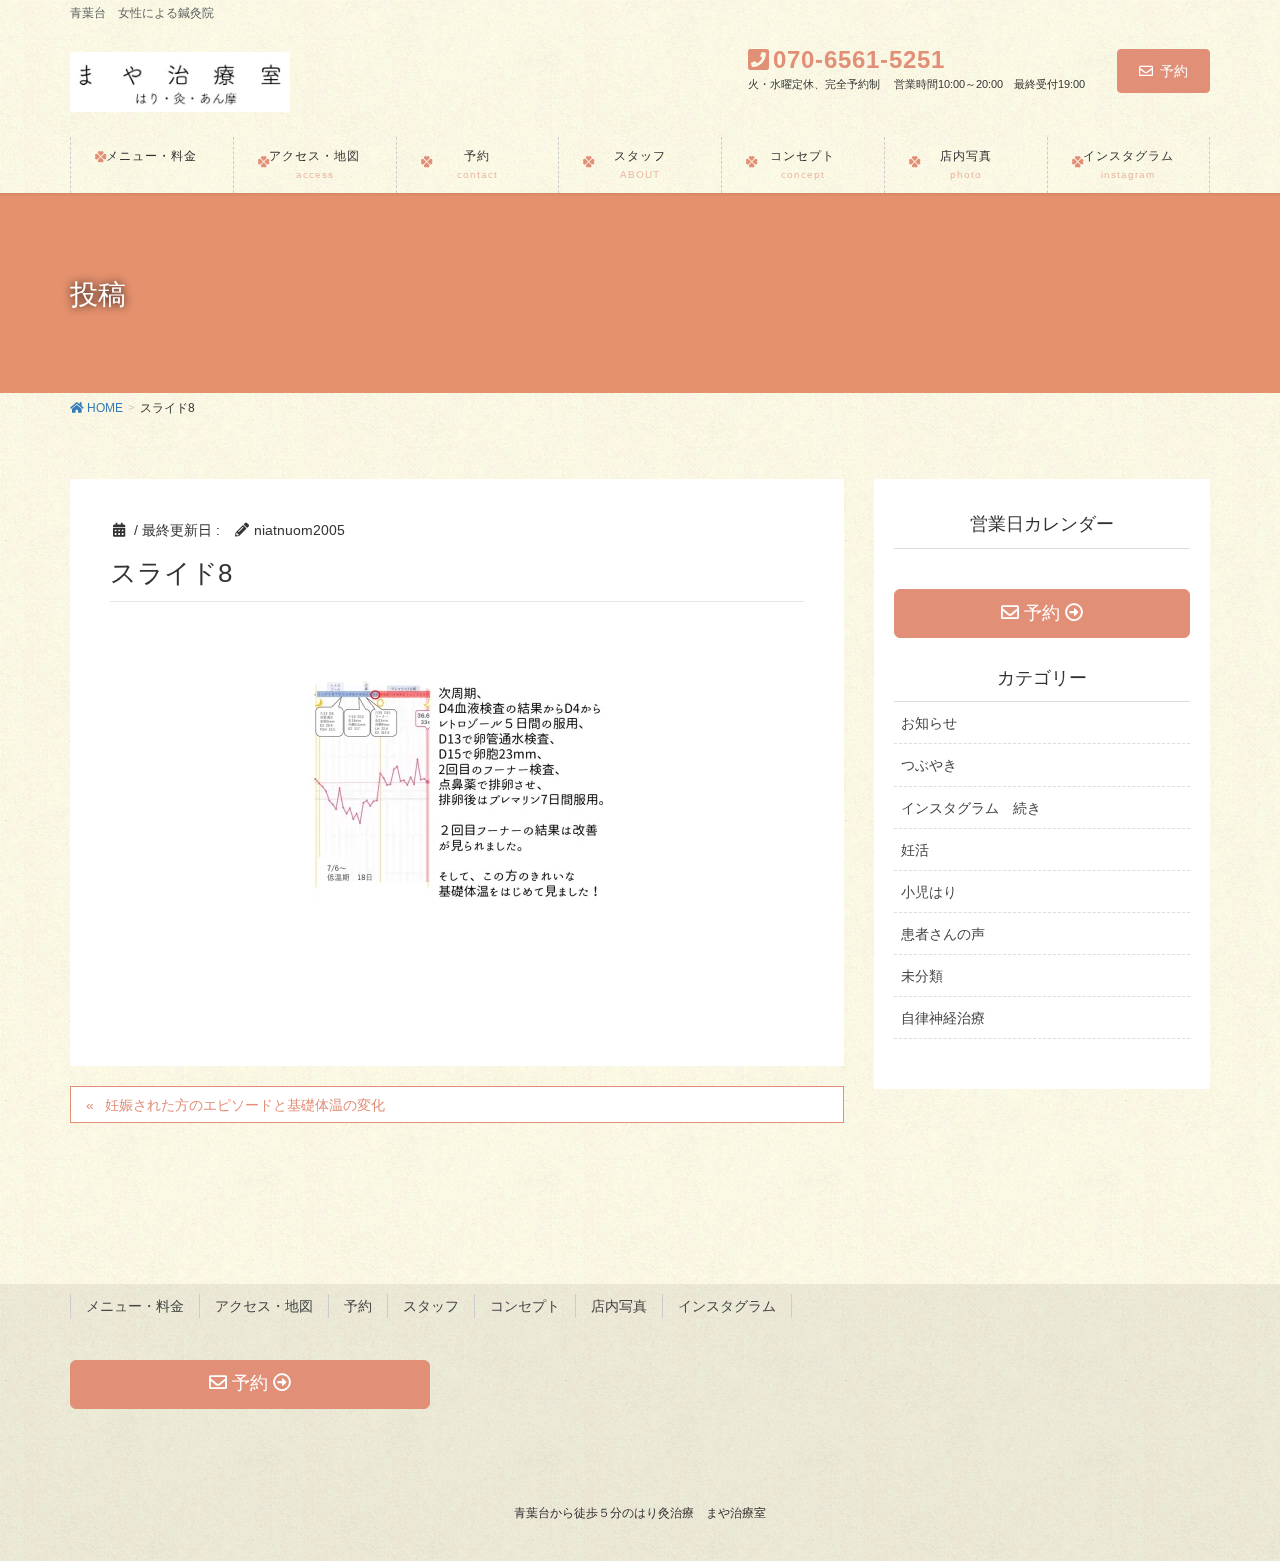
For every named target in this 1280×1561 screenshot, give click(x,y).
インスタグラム (727, 1306)
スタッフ (431, 1306)
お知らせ (929, 723)
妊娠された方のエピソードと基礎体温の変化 (245, 1105)
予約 (1174, 71)
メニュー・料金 (135, 1306)
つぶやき (929, 765)
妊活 (915, 850)
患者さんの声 (943, 934)
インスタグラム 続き (971, 808)
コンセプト (525, 1306)
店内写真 (619, 1306)
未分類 (922, 976)
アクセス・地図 (264, 1306)
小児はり (929, 892)
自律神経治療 (943, 1018)
